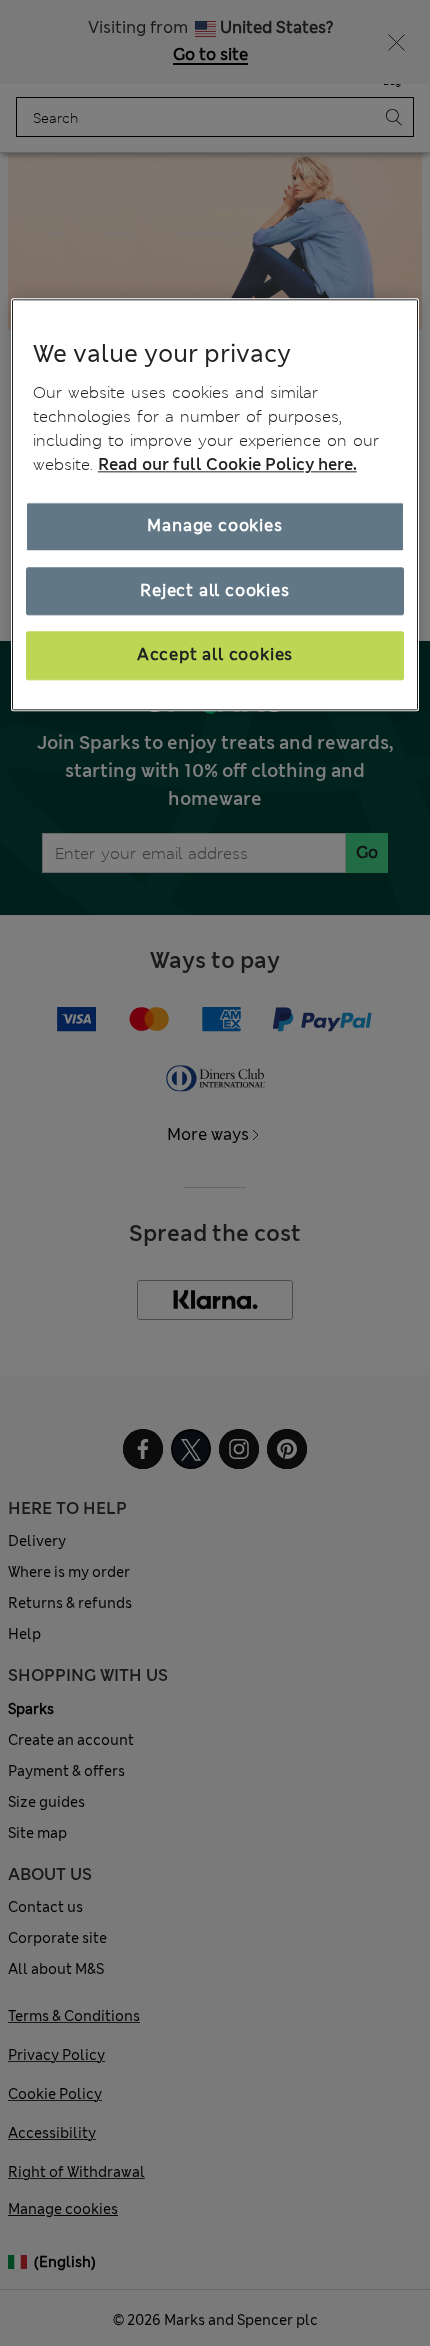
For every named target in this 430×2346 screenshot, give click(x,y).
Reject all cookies (214, 590)
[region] (215, 504)
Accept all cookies (215, 655)
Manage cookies (214, 526)
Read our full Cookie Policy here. (227, 465)
